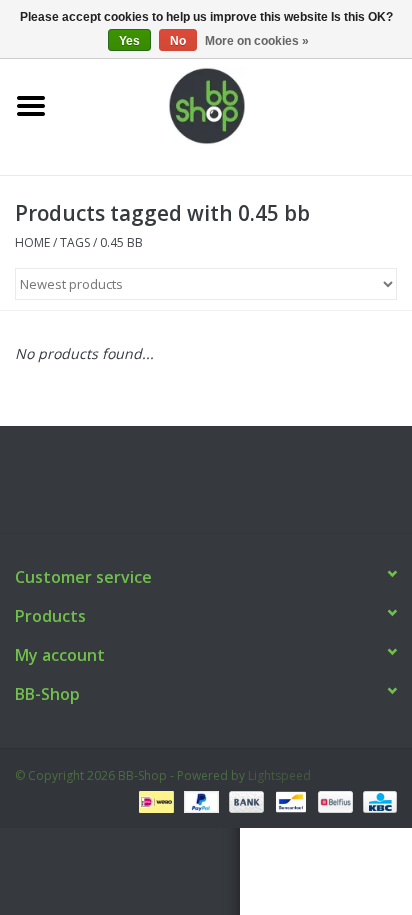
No (178, 41)
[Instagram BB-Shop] (224, 487)
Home (32, 242)
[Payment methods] (154, 800)
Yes (129, 41)
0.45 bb (121, 242)
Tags (75, 242)
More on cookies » (257, 41)
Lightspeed (279, 775)
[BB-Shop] (237, 104)
